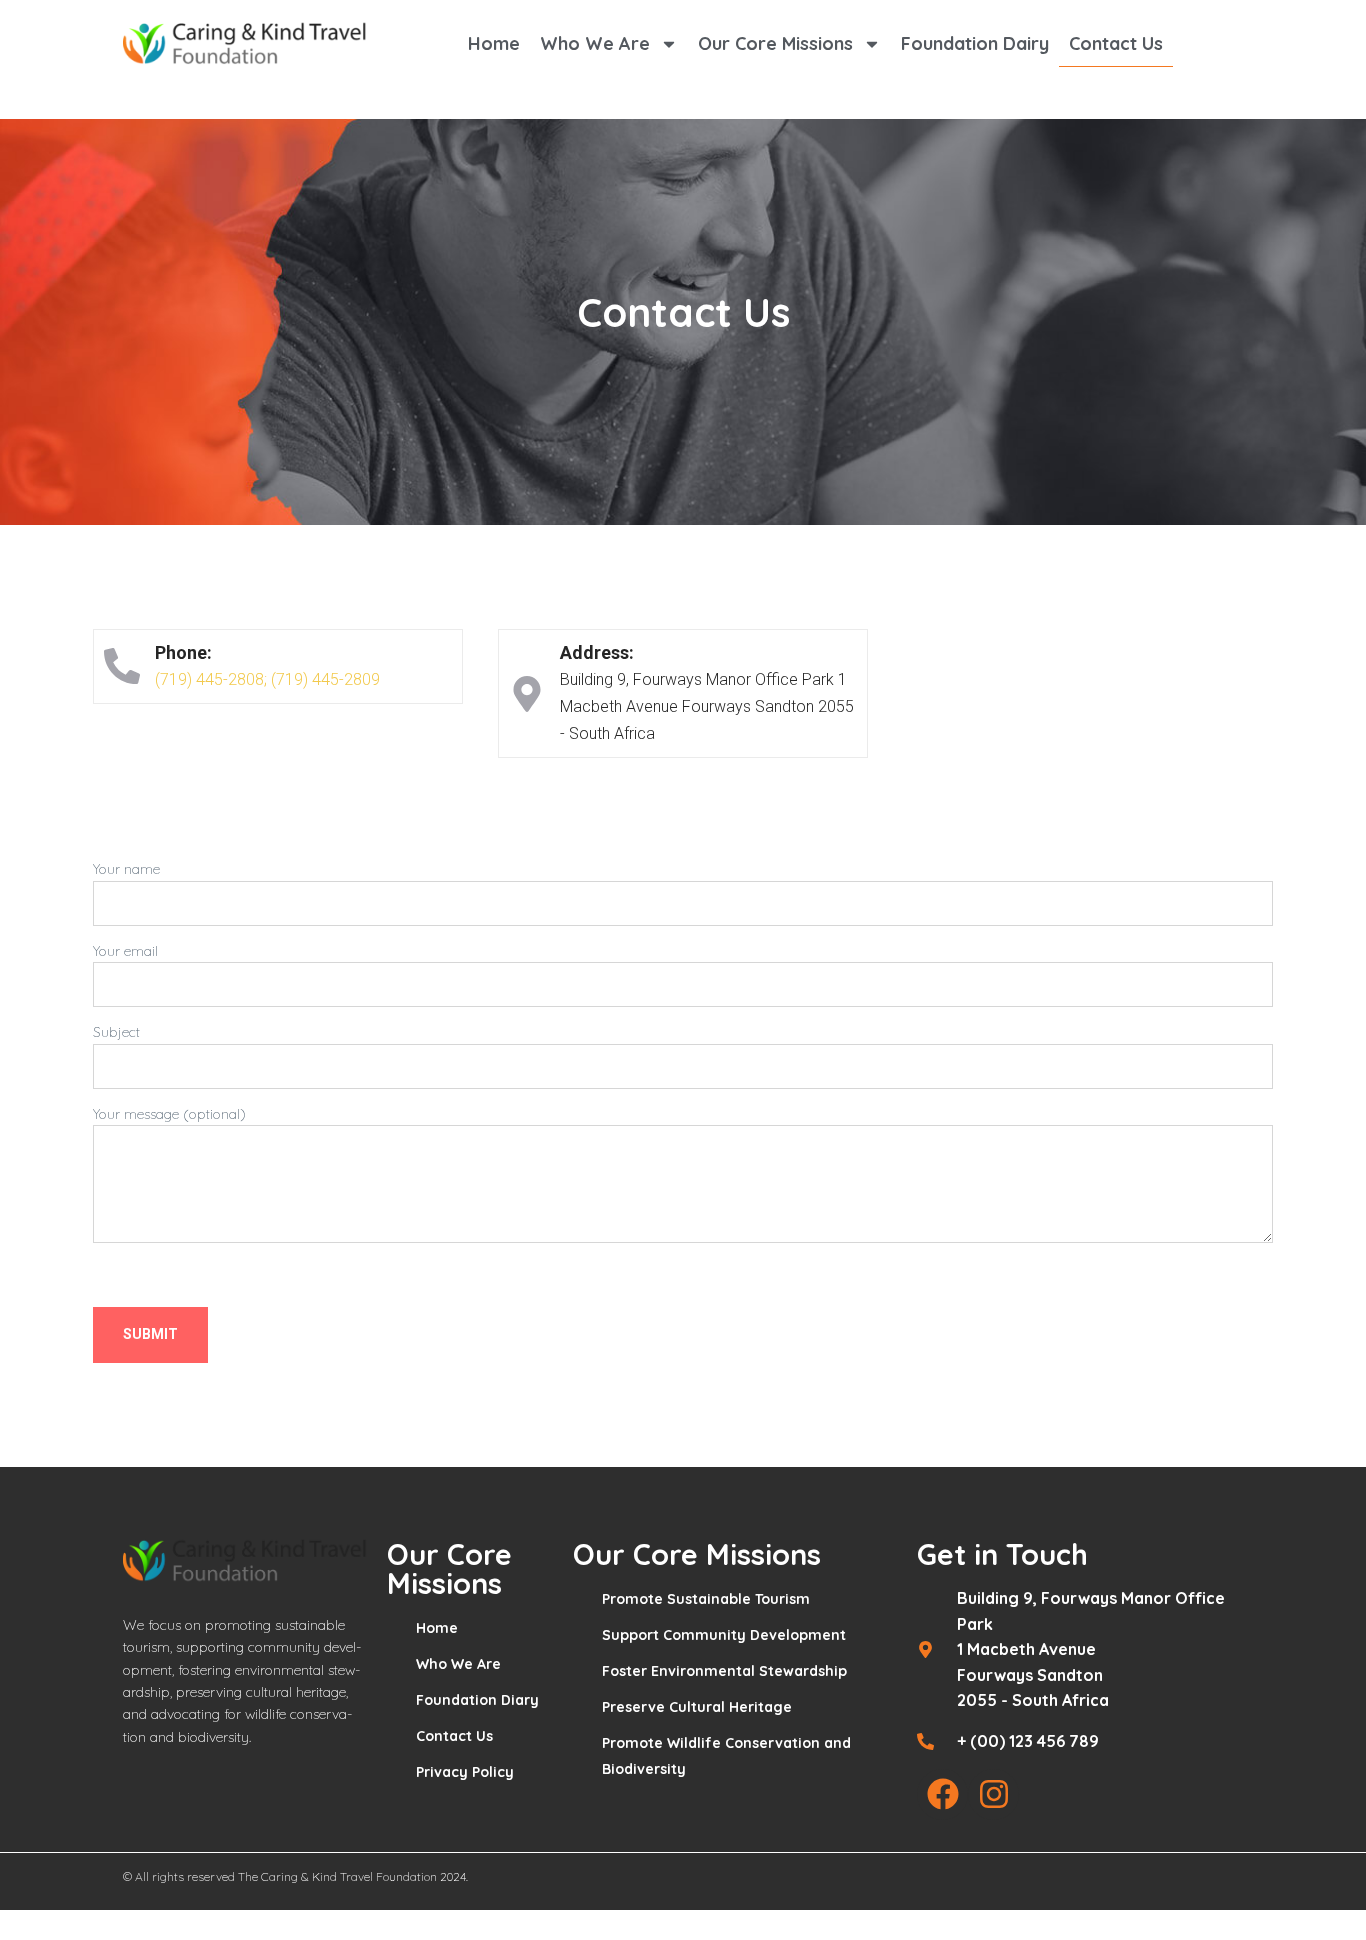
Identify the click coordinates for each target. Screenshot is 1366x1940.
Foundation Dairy (975, 43)
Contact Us (1116, 43)
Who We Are (595, 43)
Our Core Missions (775, 43)
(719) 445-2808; (211, 679)
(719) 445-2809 (325, 679)
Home (494, 43)
